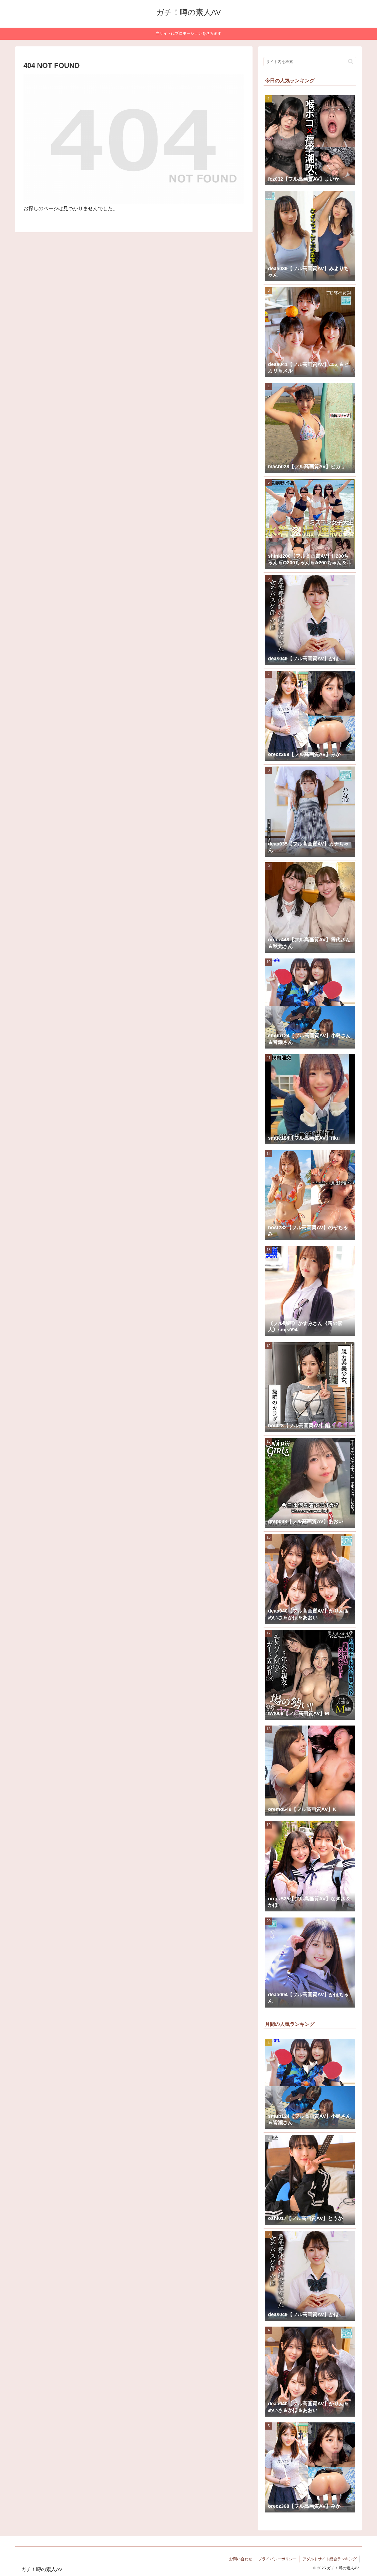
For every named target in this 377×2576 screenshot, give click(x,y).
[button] (351, 61)
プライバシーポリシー (277, 2559)
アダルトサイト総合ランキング (330, 2559)
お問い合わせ (241, 2559)
